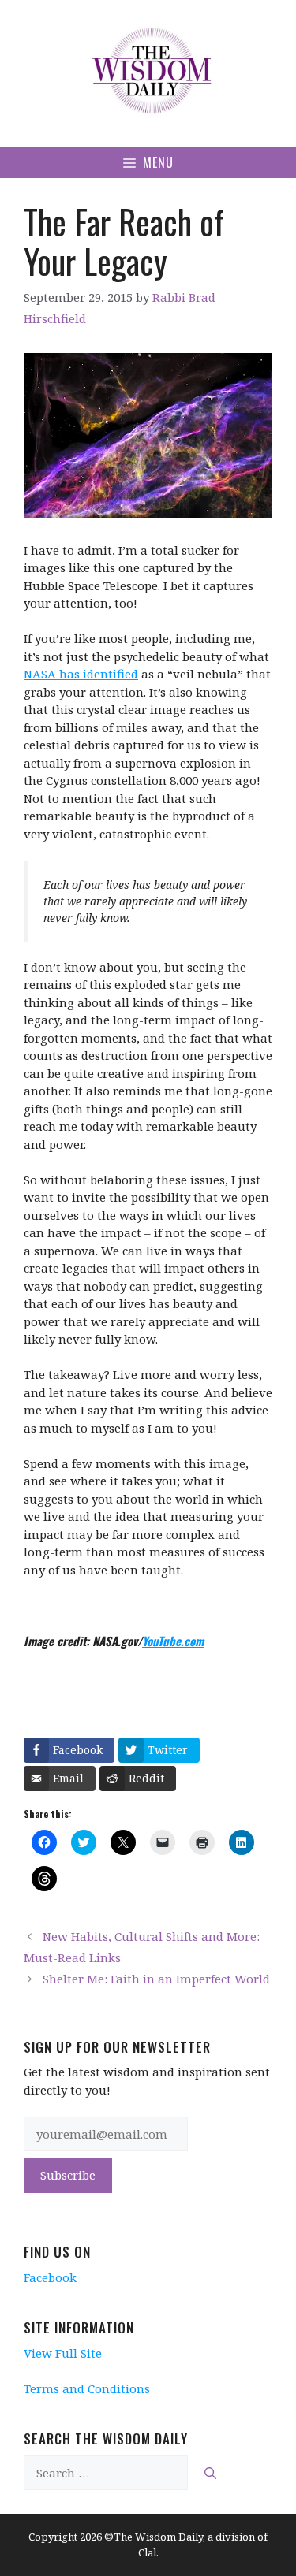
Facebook (50, 2277)
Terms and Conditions (87, 2388)
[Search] (210, 2473)
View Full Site (63, 2353)
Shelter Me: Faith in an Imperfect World (156, 1979)
